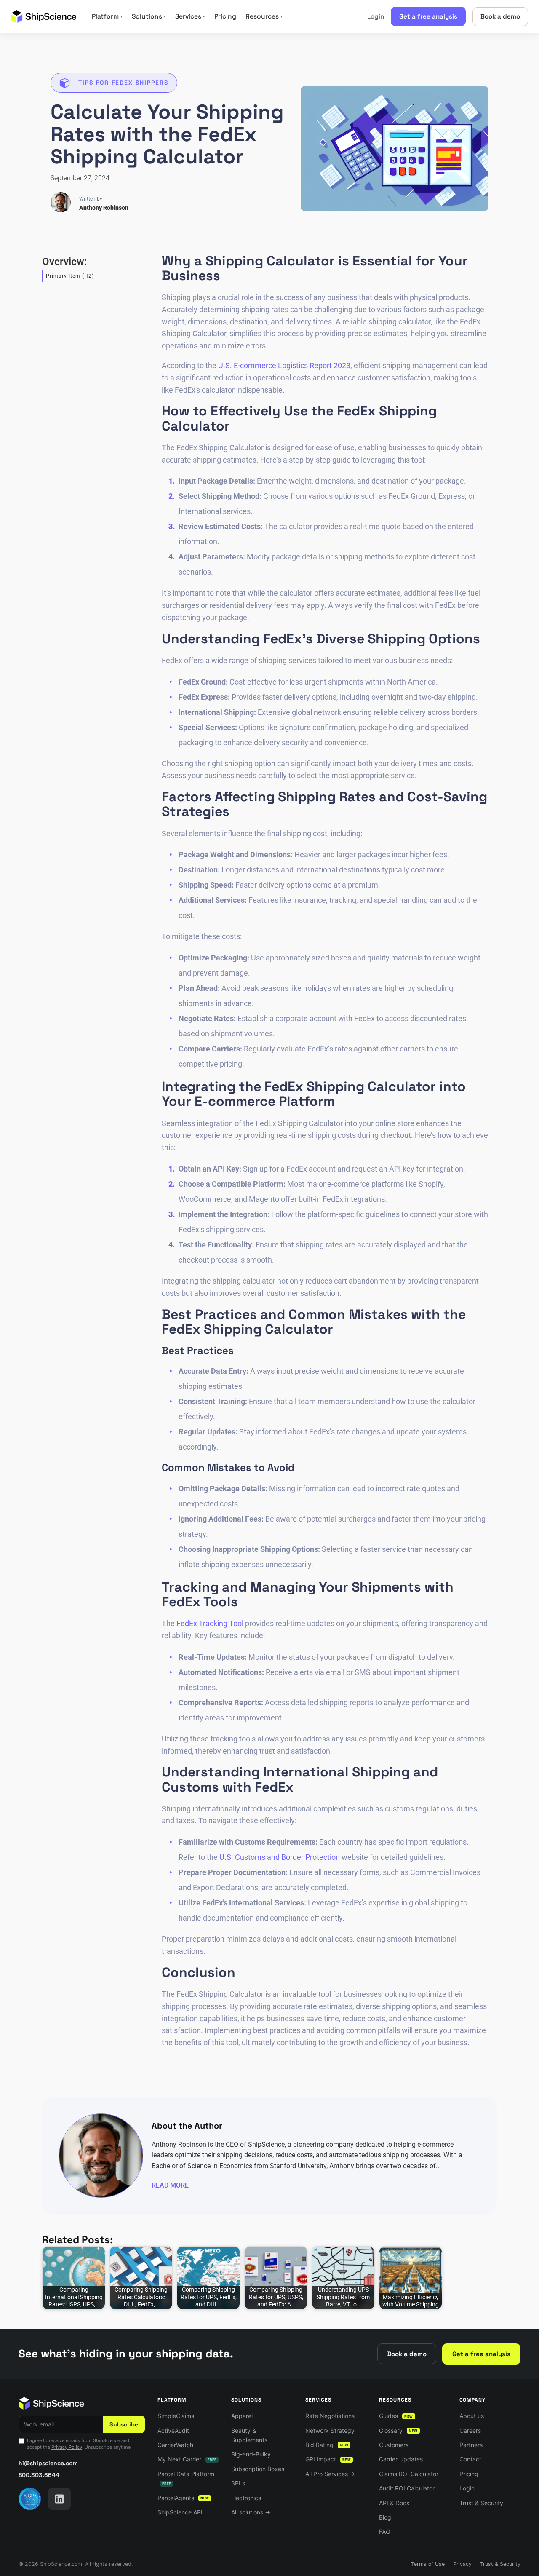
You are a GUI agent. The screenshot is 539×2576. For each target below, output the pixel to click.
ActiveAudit (173, 2430)
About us (472, 2416)
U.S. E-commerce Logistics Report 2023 (284, 365)
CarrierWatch (175, 2445)
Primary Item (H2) (70, 276)
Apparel (242, 2416)
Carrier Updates (401, 2459)
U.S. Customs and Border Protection (280, 1857)
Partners (471, 2445)
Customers (394, 2445)
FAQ (385, 2532)
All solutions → (251, 2512)
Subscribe (124, 2424)
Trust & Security (481, 2503)
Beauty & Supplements (249, 2435)
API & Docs (394, 2503)
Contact (470, 2459)
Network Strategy (330, 2430)
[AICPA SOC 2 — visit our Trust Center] (30, 2499)
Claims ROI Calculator (409, 2474)
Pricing (225, 16)
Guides (396, 2416)
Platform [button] (107, 16)
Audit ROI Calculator (407, 2488)
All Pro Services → (330, 2474)
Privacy (462, 2564)
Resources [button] (264, 16)
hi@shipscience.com (48, 2463)
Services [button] (190, 16)
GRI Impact (328, 2459)
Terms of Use (428, 2564)
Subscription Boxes (258, 2469)
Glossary (398, 2430)
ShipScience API (180, 2512)
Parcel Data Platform (186, 2478)
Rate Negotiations (330, 2416)
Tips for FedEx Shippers (123, 83)
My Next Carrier (187, 2459)
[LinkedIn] (59, 2499)
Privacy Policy (67, 2447)
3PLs (238, 2483)
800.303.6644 (39, 2475)
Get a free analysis (428, 16)
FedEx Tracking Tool (210, 1623)
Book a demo (500, 16)
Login (376, 16)
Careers (470, 2430)
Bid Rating (327, 2445)
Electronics (246, 2498)
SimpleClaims (176, 2416)
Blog (385, 2517)
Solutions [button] (149, 16)
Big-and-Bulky (251, 2454)
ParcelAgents (183, 2498)
